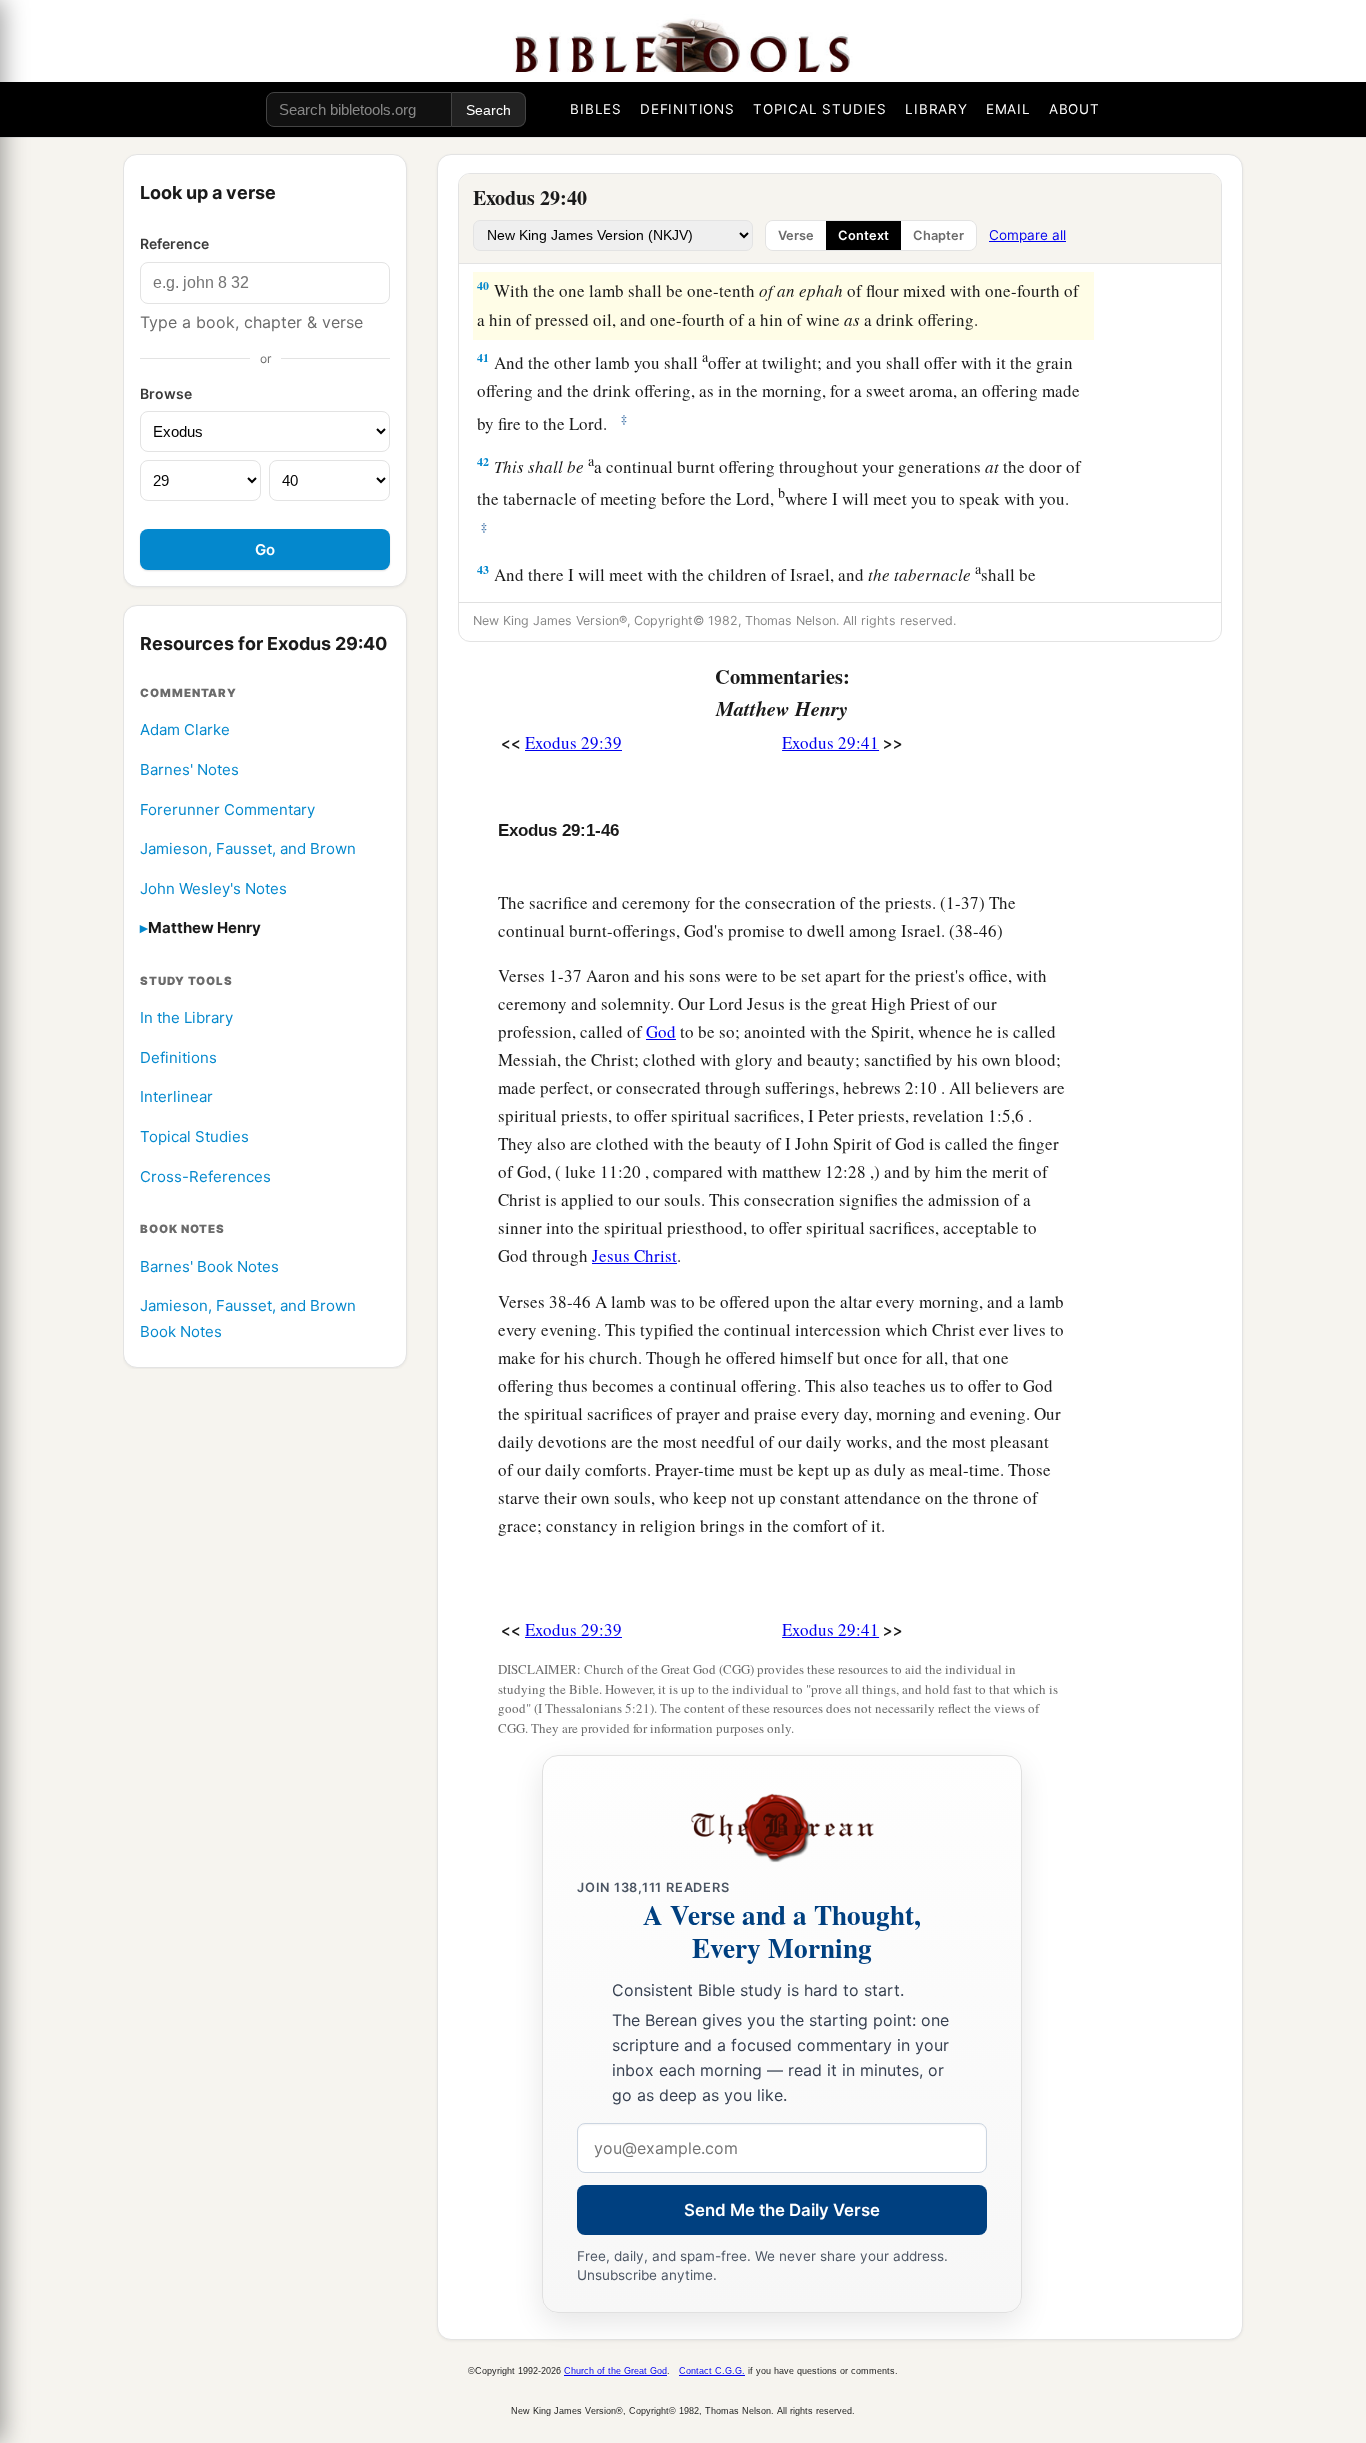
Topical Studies (194, 1136)
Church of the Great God (615, 2371)
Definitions (178, 1057)
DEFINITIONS (687, 109)
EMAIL (1008, 109)
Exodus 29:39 (573, 742)
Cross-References (205, 1176)
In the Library (186, 1017)
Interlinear (176, 1097)
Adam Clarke (185, 729)
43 (483, 569)
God (661, 1031)
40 (483, 285)
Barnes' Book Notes (209, 1266)
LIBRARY (936, 109)
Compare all (1027, 235)
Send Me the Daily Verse (782, 2210)
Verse (796, 235)
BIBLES (596, 109)
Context (863, 235)
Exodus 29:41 (830, 742)
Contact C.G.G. (712, 2371)
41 (483, 357)
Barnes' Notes (189, 769)
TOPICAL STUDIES (820, 109)
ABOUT (1074, 109)
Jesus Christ (634, 1255)
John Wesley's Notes (213, 888)
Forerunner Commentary (227, 809)
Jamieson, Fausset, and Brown (248, 848)
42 (483, 461)
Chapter (938, 235)
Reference (174, 243)
